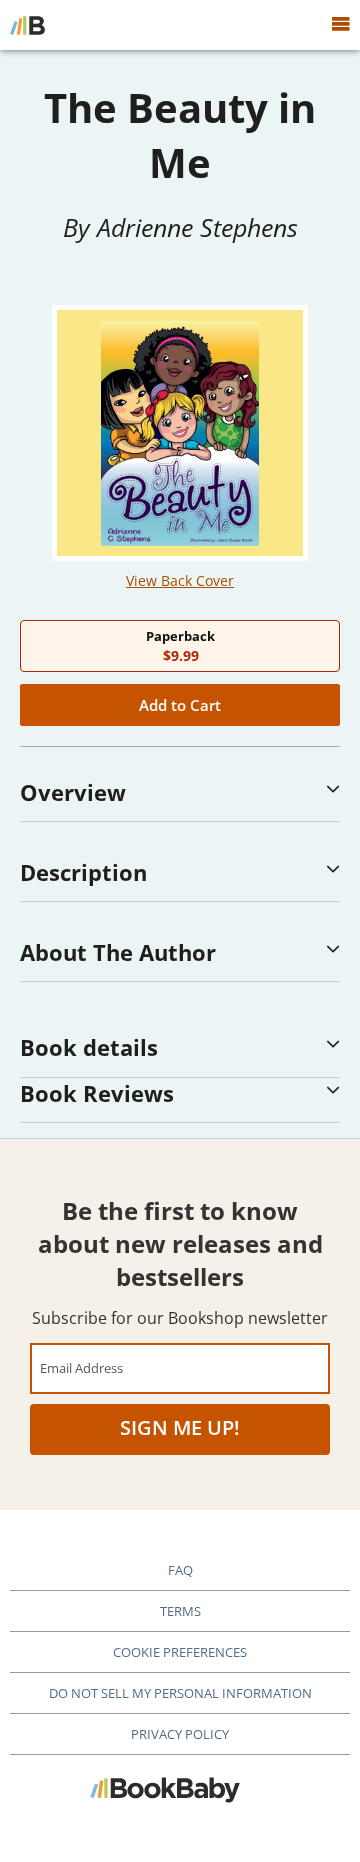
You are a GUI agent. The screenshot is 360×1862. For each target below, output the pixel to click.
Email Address (81, 1367)
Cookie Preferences (180, 1652)
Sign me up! (180, 1427)
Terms (180, 1611)
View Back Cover (180, 580)
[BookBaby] (27, 25)
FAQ (180, 1570)
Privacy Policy (180, 1734)
